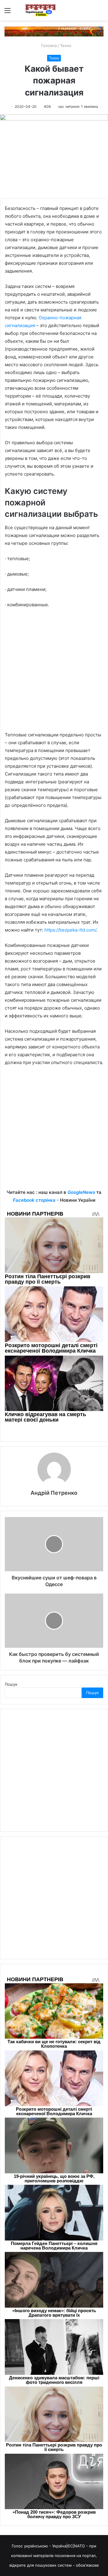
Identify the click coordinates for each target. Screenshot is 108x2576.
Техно (66, 45)
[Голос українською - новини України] (40, 10)
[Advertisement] (54, 673)
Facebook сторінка (34, 1200)
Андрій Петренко (54, 1493)
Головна (48, 45)
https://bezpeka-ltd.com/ (70, 930)
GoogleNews (81, 1192)
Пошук (11, 1684)
